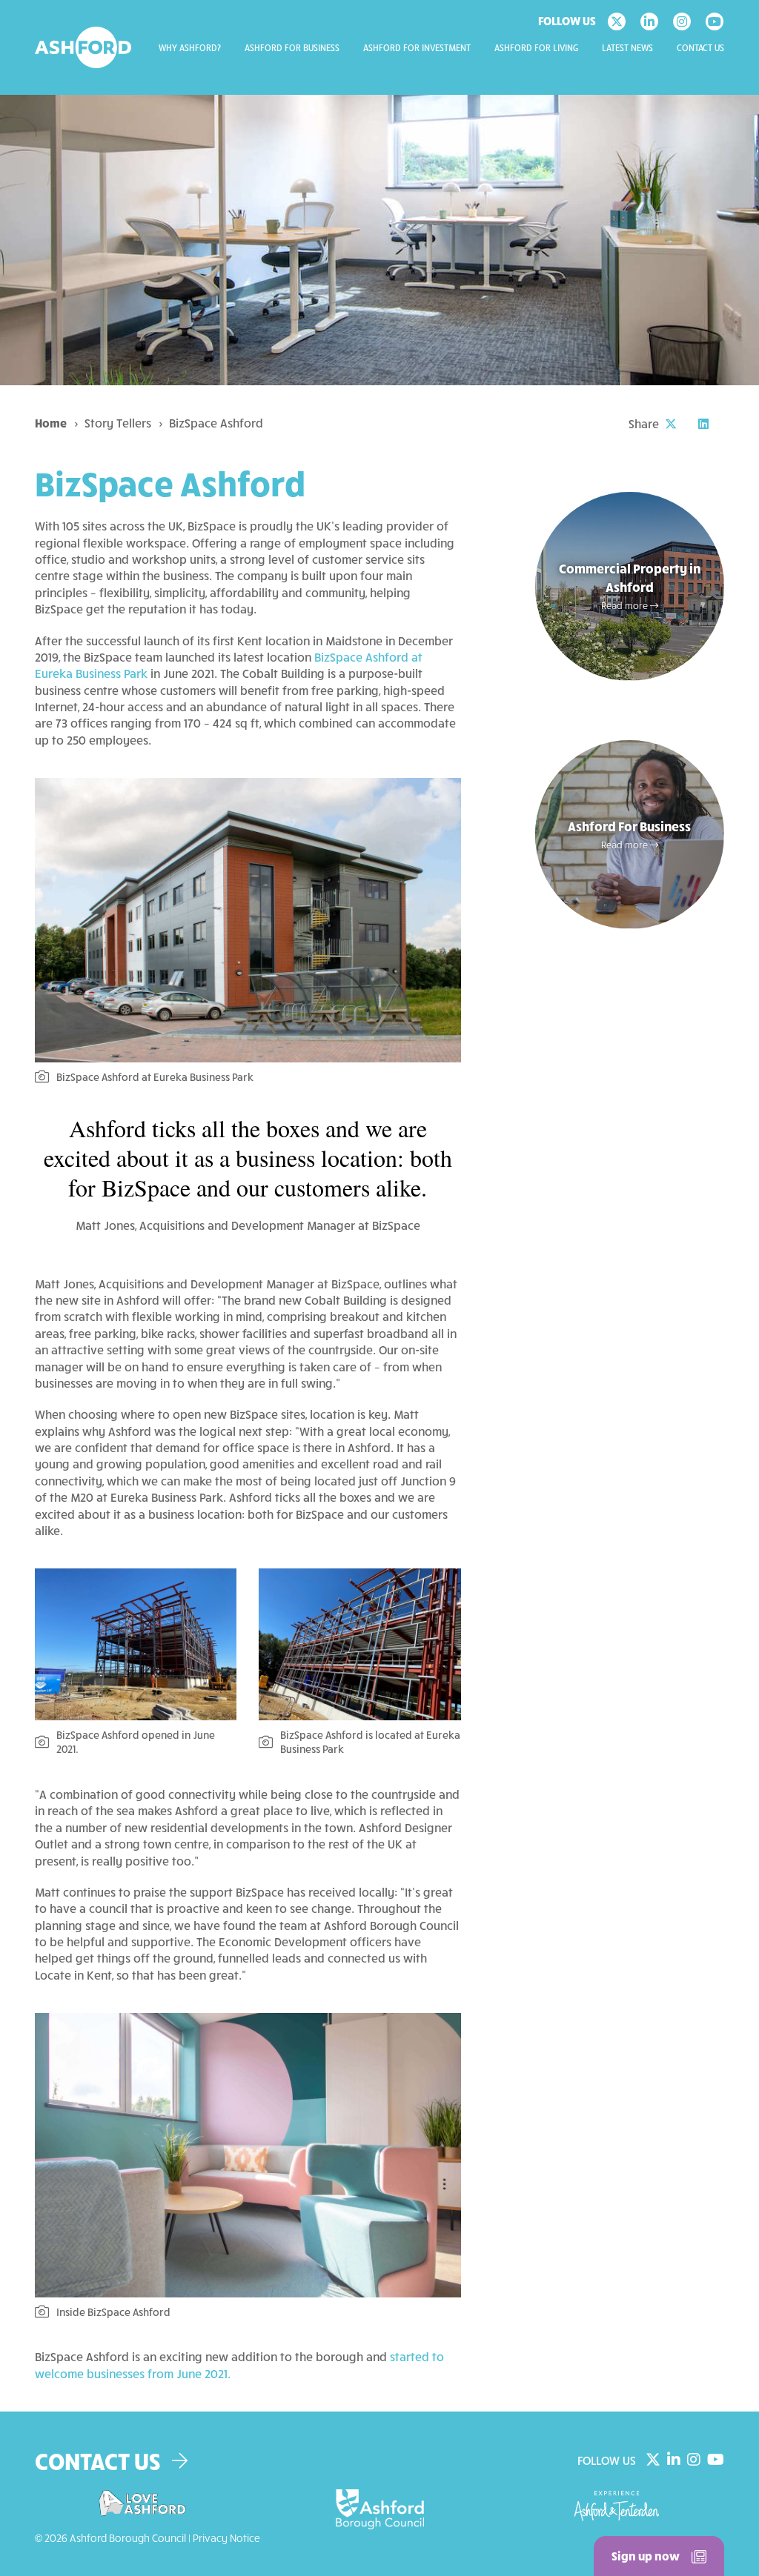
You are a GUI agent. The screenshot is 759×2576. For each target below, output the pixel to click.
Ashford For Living (536, 48)
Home (51, 423)
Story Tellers (118, 423)
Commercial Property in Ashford (630, 586)
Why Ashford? (190, 48)
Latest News (627, 48)
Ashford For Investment (417, 48)
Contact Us (700, 48)
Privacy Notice (226, 2538)
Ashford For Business (292, 48)
